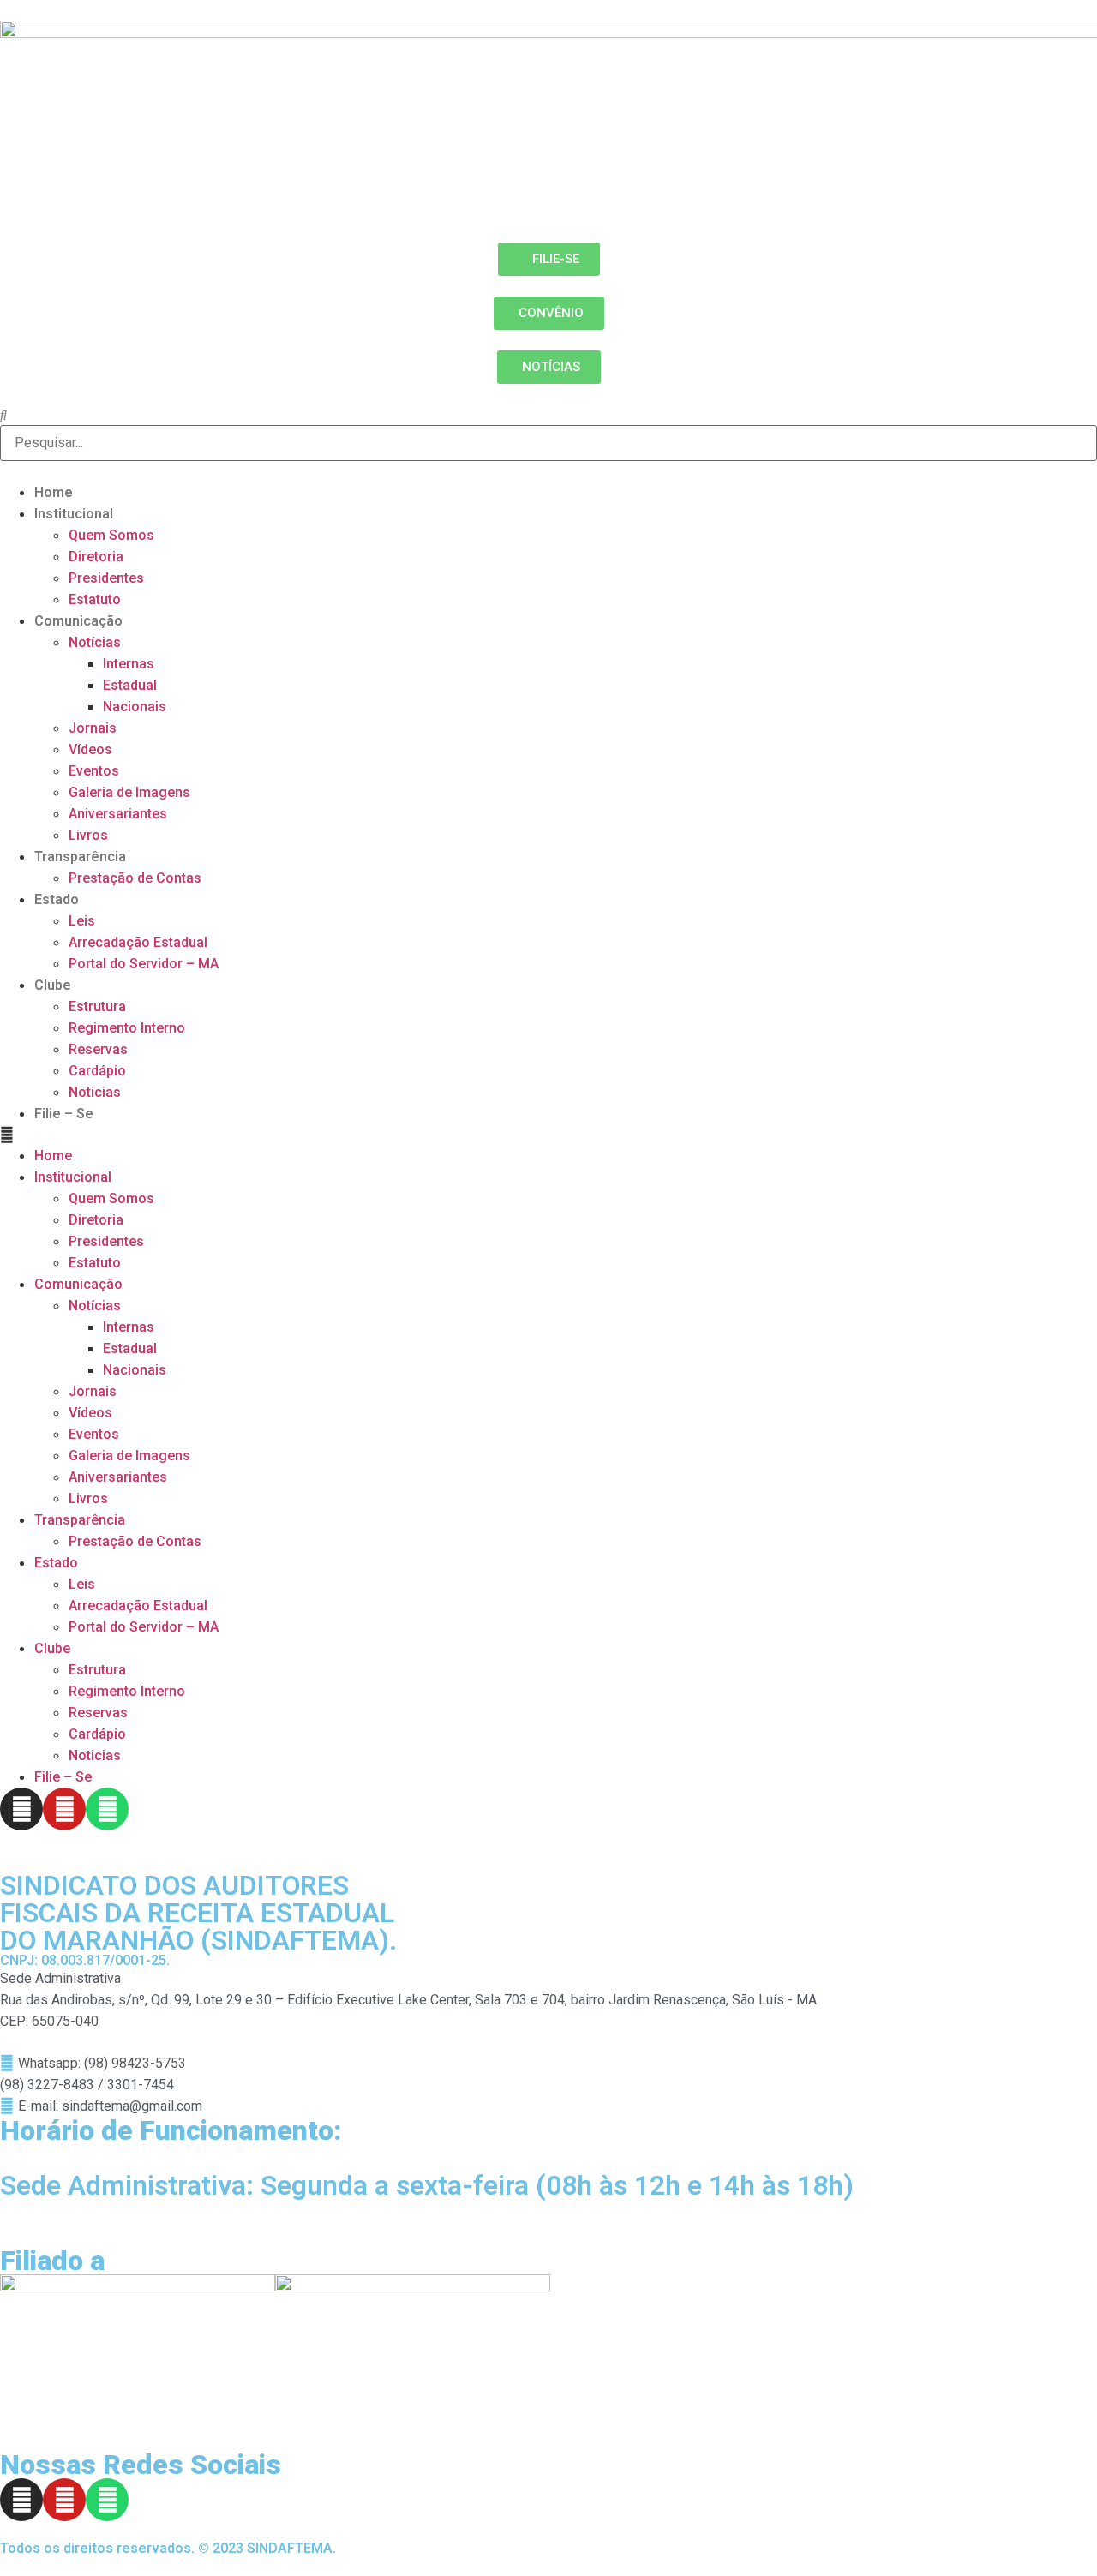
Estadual (130, 685)
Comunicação (78, 621)
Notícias (95, 642)
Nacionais (135, 707)
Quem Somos (111, 535)
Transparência (80, 857)
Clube (53, 985)
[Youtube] (64, 1809)
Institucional (74, 514)
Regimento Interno (127, 1028)
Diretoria (96, 557)
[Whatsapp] (107, 1809)
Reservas (98, 1049)
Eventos (94, 771)
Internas (129, 664)
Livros (88, 835)
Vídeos (90, 749)
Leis (82, 921)
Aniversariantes (118, 814)
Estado (57, 899)
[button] (548, 1135)
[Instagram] (21, 1809)
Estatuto (95, 599)
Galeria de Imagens (129, 792)
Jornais (93, 728)
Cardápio (97, 1071)
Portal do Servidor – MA (144, 964)
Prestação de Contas (135, 878)
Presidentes (106, 578)
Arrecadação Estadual (138, 942)
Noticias (95, 1092)
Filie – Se (64, 1114)
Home (54, 492)
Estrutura (97, 1006)
